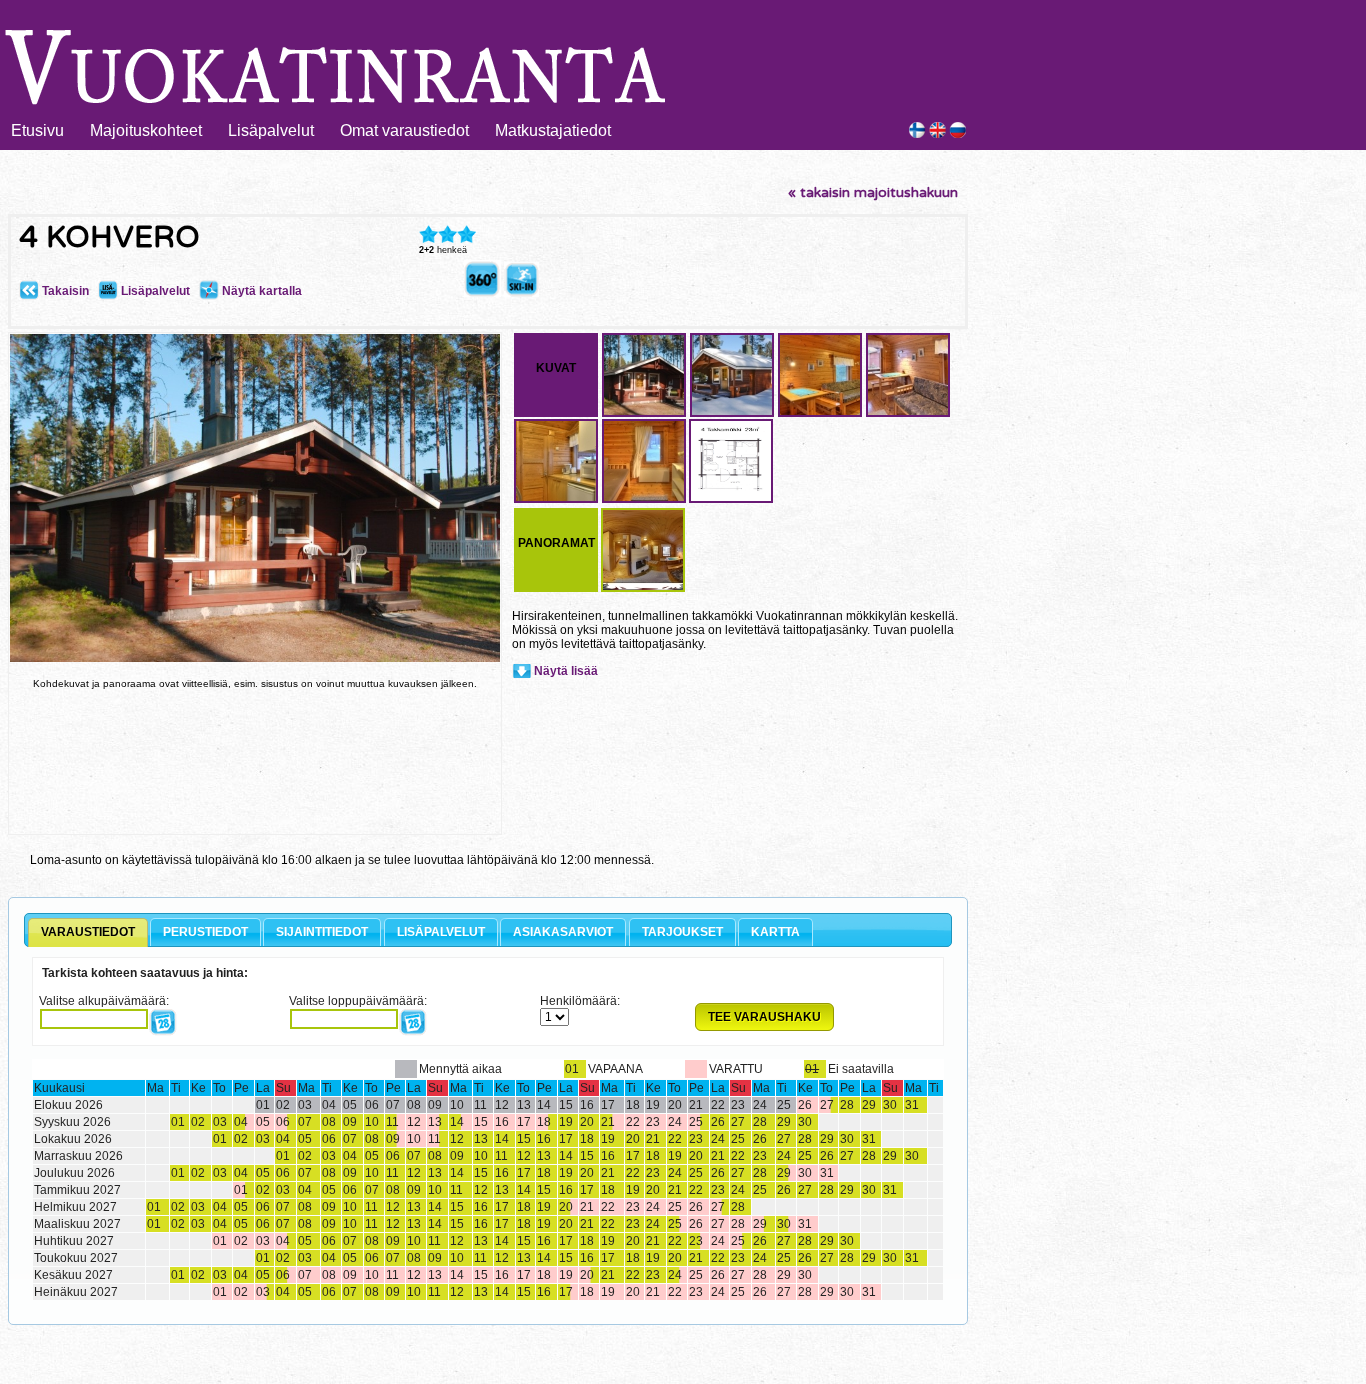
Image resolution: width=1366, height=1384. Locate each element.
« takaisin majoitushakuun (873, 192)
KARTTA (775, 932)
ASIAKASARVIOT (563, 932)
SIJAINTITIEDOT (322, 932)
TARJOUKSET (682, 932)
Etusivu (37, 130)
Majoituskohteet (146, 130)
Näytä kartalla (260, 291)
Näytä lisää (566, 671)
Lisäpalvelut (271, 130)
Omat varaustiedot (404, 130)
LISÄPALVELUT (441, 932)
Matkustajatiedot (553, 130)
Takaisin (64, 291)
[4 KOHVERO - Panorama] (482, 293)
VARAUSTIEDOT (88, 932)
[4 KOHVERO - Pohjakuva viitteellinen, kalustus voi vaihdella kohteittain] (731, 500)
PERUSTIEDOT (205, 932)
